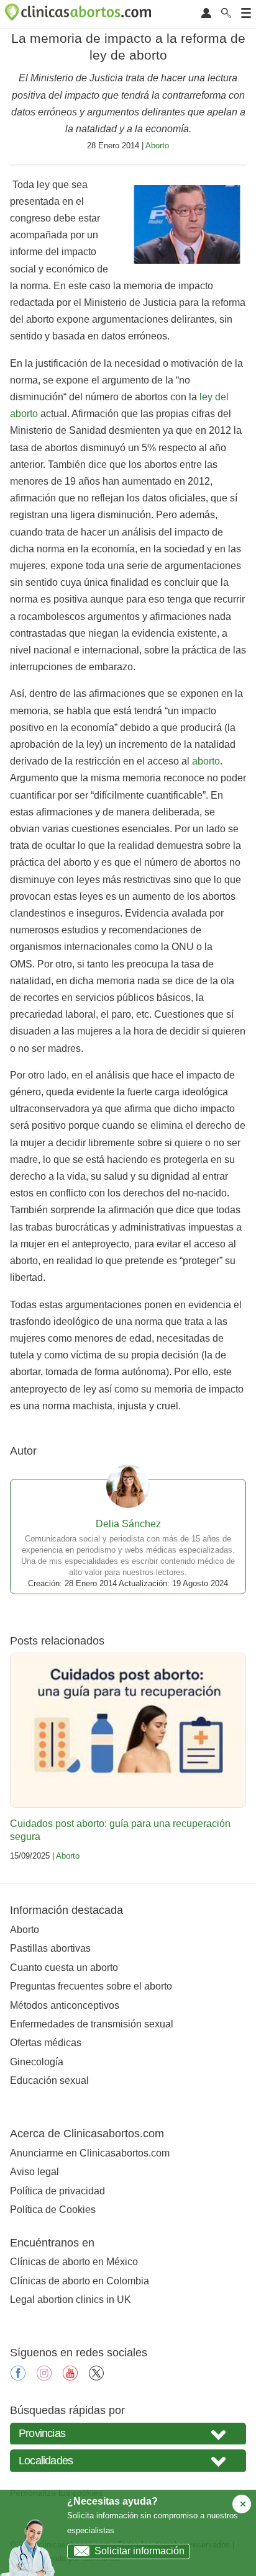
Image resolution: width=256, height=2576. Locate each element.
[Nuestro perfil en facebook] (18, 2377)
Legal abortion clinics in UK (71, 2300)
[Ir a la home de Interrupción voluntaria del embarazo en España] (80, 14)
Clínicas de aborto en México (74, 2262)
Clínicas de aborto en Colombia (80, 2281)
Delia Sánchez (128, 1524)
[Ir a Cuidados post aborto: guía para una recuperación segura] (128, 1730)
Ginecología (37, 2062)
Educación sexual (49, 2080)
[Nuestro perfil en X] (96, 2377)
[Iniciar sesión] (206, 14)
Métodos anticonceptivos (65, 2005)
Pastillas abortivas (50, 1948)
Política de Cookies (53, 2210)
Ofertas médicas (46, 2043)
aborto (206, 761)
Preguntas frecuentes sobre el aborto (91, 1986)
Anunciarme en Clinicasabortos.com (90, 2153)
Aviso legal (34, 2172)
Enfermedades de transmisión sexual (92, 2024)
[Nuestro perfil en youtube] (70, 2377)
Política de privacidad (57, 2191)
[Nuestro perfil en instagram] (44, 2377)
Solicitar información (139, 2551)
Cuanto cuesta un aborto (64, 1968)
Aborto (157, 146)
